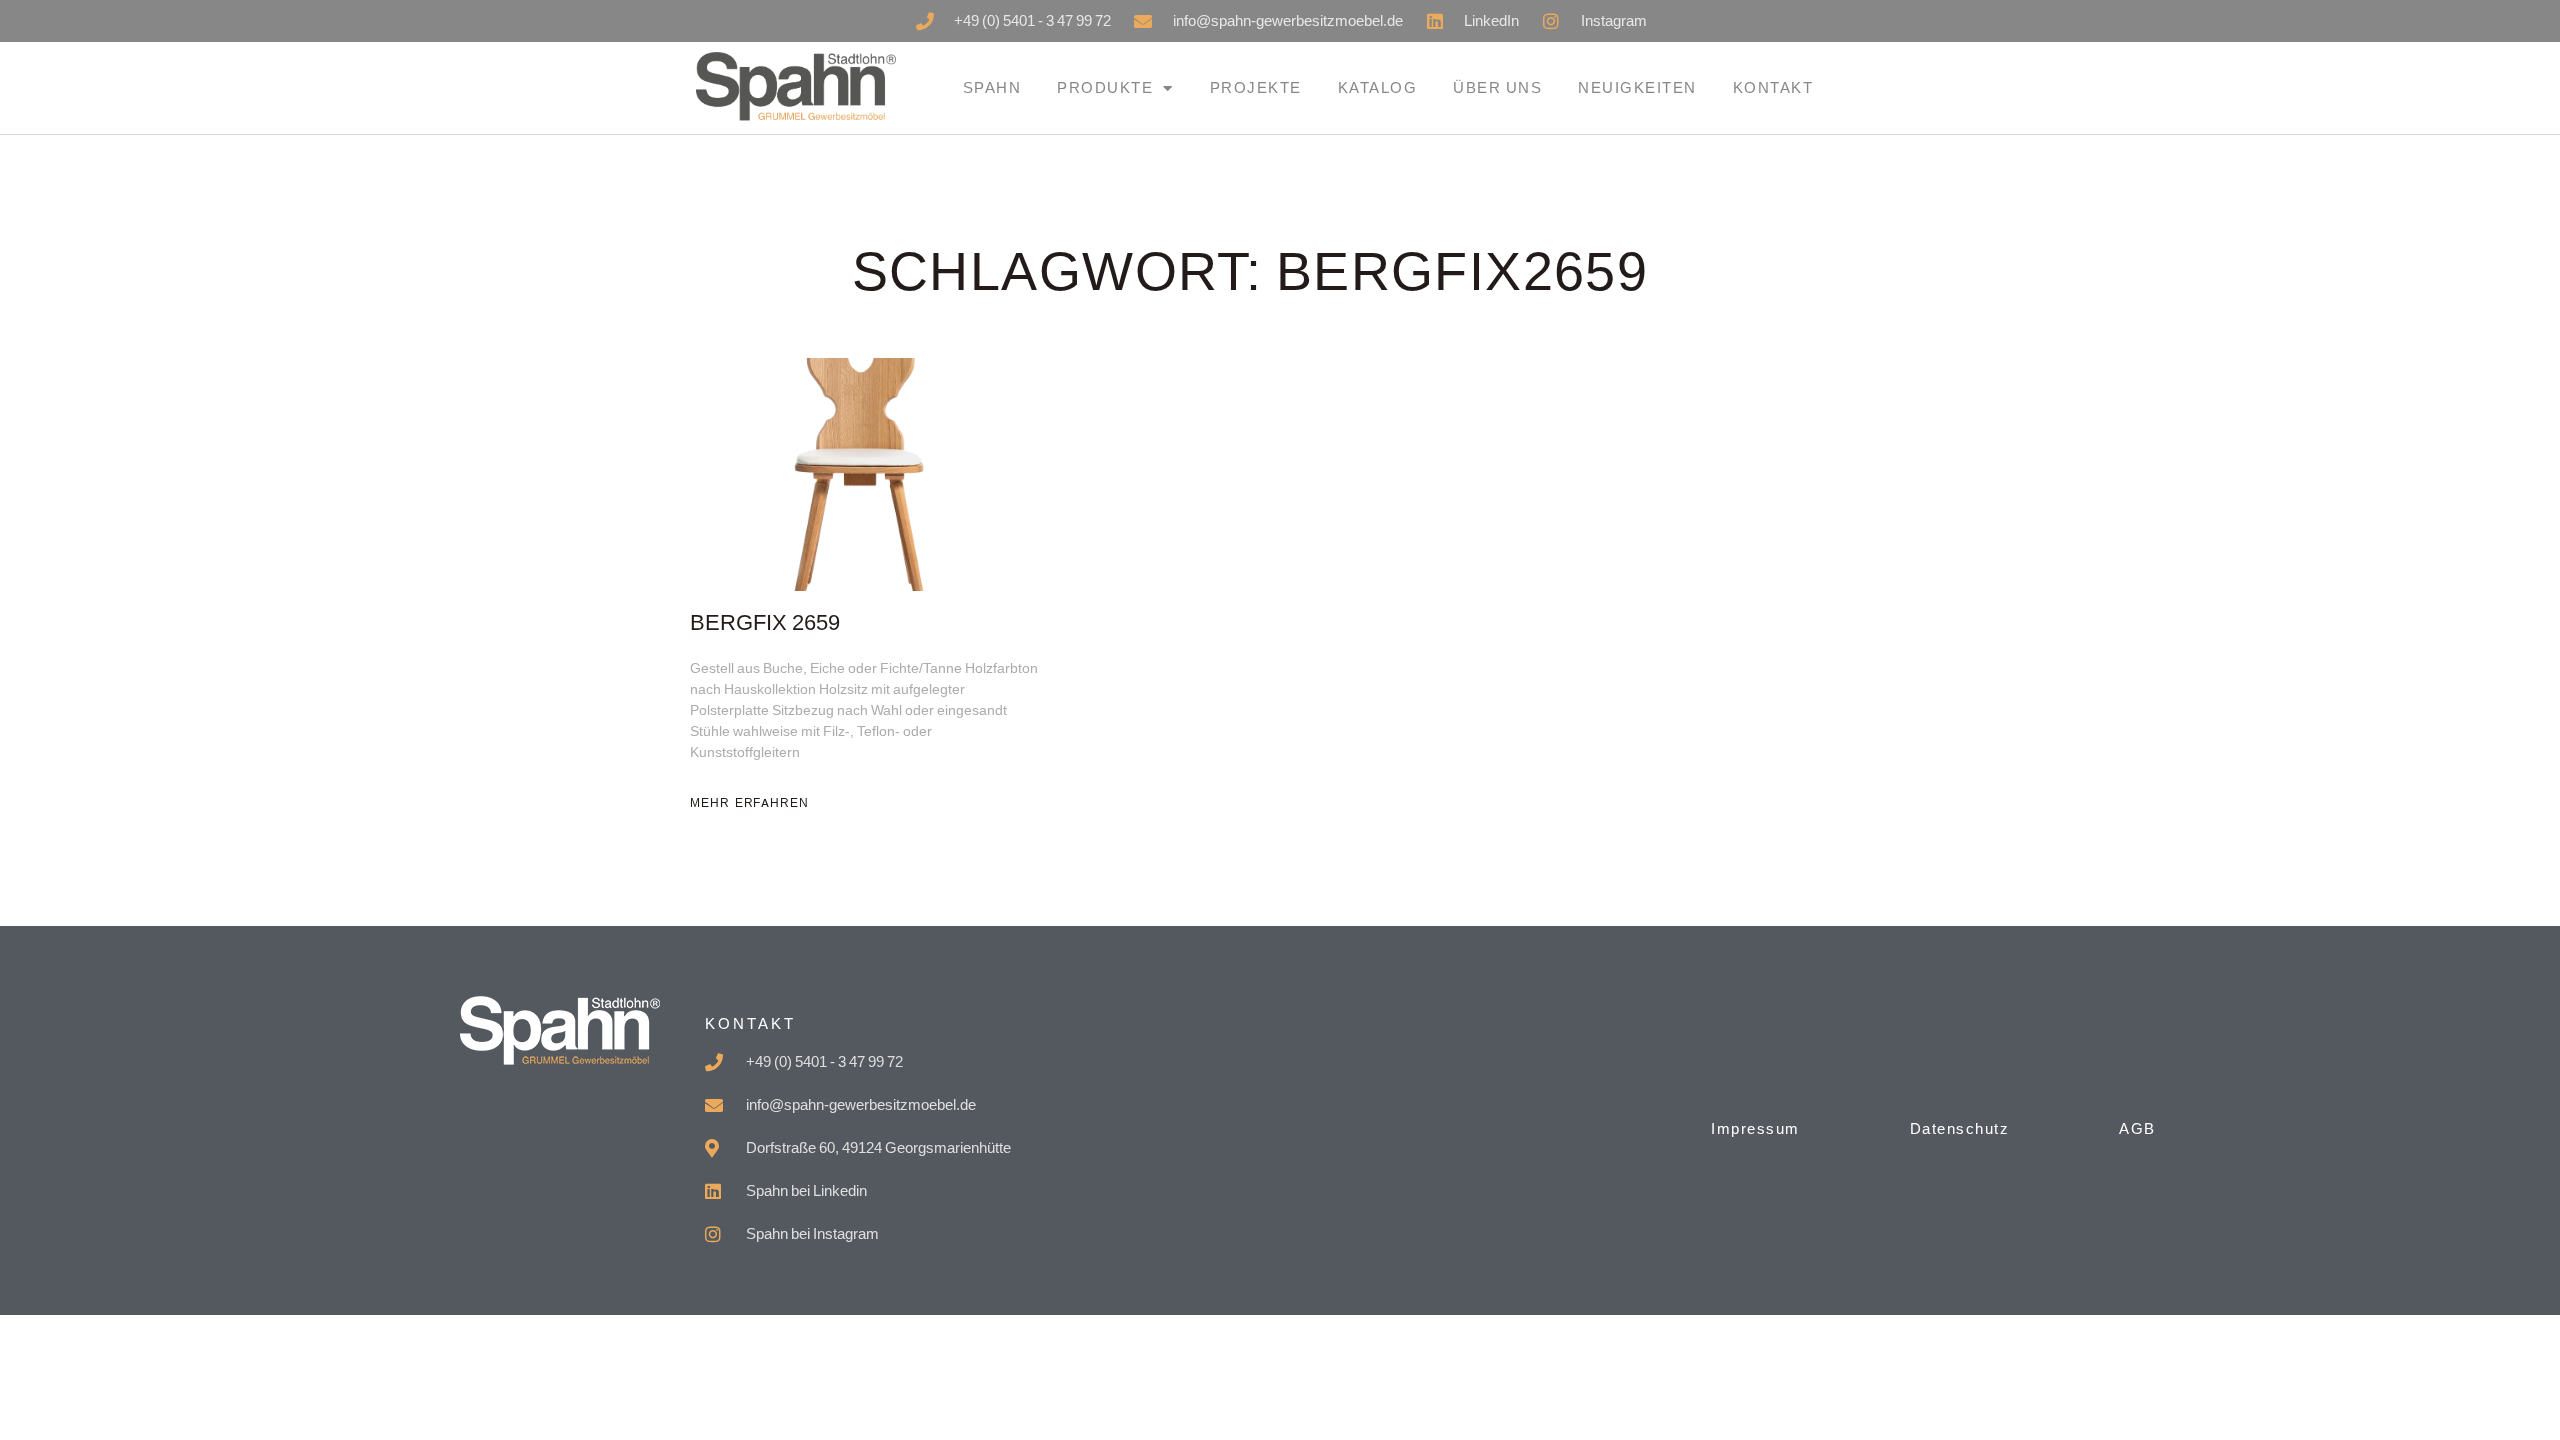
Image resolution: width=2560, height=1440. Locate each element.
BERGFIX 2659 (765, 623)
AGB (2137, 1128)
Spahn (992, 87)
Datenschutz (1960, 1128)
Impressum (1755, 1128)
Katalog (1378, 87)
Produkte (1105, 87)
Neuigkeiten (1637, 87)
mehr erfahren (749, 803)
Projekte (1256, 87)
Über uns (1497, 87)
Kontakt (1773, 87)
